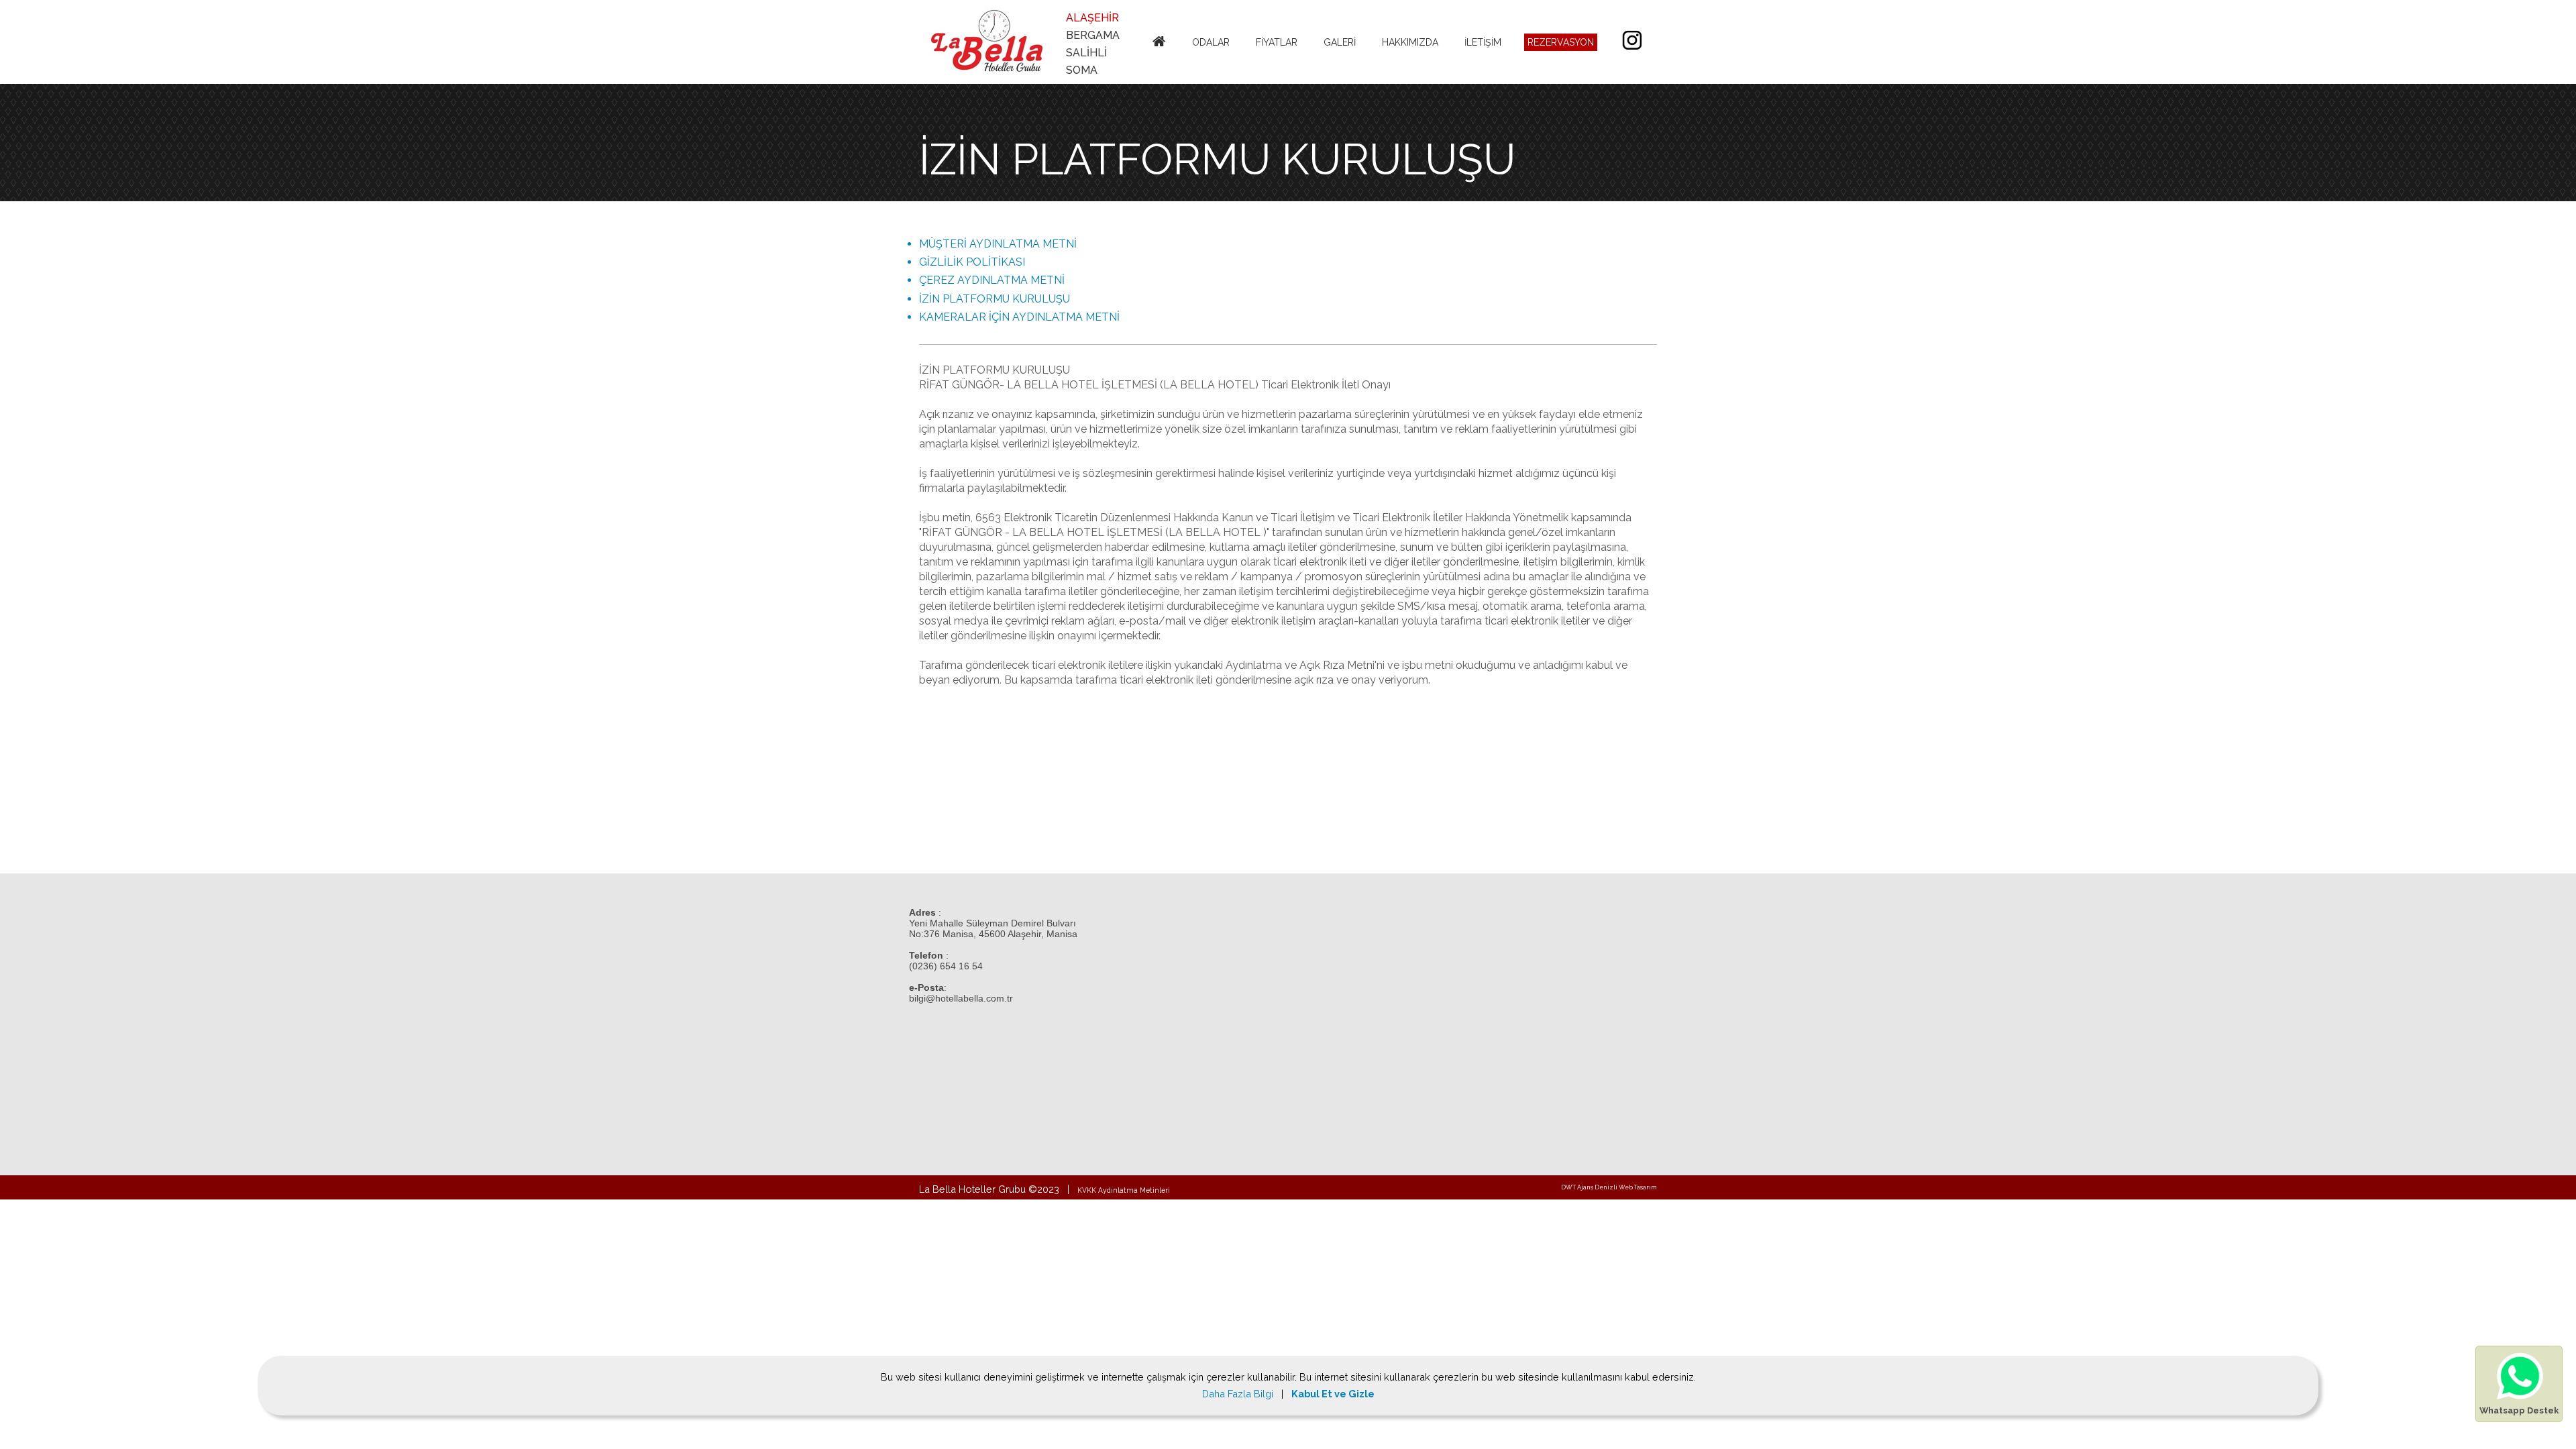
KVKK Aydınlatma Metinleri (1124, 1190)
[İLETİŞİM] (1485, 25)
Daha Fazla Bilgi (1239, 1394)
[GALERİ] (1341, 25)
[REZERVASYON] (1562, 25)
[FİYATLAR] (1278, 25)
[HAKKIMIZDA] (1412, 25)
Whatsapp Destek (2519, 1410)
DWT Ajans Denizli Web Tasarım (1609, 1187)
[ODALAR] (1213, 25)
